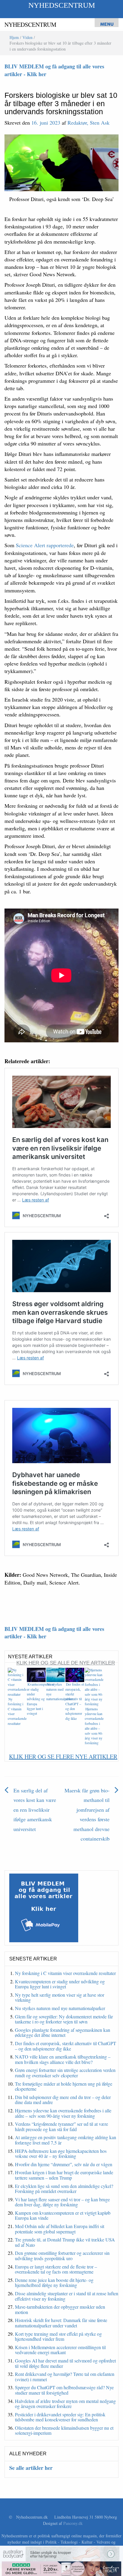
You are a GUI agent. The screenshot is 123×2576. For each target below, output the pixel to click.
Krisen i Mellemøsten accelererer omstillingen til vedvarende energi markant (60, 2350)
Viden (27, 37)
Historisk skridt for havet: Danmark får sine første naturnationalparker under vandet (61, 2323)
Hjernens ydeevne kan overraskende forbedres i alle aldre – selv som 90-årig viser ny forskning (94, 1726)
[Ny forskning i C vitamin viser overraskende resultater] (17, 1682)
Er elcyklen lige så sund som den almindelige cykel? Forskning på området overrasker (64, 2189)
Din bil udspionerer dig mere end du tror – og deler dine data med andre (63, 2100)
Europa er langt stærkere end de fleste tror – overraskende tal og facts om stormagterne (56, 2269)
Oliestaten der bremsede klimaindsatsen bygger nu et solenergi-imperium (64, 2430)
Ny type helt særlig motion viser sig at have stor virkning (60, 1997)
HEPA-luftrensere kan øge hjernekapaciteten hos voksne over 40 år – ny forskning (61, 2154)
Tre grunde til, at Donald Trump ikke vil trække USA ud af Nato (65, 2242)
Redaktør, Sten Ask (89, 123)
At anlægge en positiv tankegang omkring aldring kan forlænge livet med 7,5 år (66, 2140)
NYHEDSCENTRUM (62, 5)
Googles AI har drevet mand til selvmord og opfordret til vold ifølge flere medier (65, 2363)
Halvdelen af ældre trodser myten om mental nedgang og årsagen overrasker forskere (65, 2404)
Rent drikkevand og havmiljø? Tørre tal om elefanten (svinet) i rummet (65, 2377)
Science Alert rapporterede (45, 545)
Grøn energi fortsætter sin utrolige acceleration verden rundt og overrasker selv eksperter (65, 2073)
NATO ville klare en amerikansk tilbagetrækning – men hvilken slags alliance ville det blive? (63, 2059)
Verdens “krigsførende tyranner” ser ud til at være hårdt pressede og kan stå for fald (61, 2126)
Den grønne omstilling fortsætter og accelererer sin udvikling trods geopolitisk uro (62, 2256)
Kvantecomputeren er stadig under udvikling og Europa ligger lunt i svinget (40, 1699)
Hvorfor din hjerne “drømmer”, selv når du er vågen (64, 2164)
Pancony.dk (73, 2523)
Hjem (14, 37)
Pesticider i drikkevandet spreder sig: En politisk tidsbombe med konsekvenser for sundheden (60, 2417)
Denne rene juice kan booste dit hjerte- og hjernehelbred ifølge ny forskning (54, 2283)
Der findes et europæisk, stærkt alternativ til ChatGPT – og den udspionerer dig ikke (75, 1701)
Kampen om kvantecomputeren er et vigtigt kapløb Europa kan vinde (63, 2215)
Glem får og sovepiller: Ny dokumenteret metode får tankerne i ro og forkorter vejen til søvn (64, 2019)
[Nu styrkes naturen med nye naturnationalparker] (56, 1674)
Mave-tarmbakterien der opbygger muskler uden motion (60, 2309)
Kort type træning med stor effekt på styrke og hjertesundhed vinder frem (58, 2336)
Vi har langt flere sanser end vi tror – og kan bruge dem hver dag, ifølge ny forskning (62, 2202)
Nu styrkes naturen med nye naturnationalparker (60, 2008)
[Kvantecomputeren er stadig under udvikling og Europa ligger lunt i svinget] (36, 1674)
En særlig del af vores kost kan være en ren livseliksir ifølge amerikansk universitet (35, 1810)
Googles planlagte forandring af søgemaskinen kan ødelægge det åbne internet (63, 2033)
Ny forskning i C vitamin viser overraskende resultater (65, 1973)
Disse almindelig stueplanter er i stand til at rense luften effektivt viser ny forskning (67, 2296)
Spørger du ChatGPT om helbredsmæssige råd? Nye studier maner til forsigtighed (64, 2390)
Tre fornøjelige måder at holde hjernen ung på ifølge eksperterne (64, 2086)
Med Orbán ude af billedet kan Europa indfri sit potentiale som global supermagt (60, 2229)
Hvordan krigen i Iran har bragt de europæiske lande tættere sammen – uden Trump (64, 2175)
